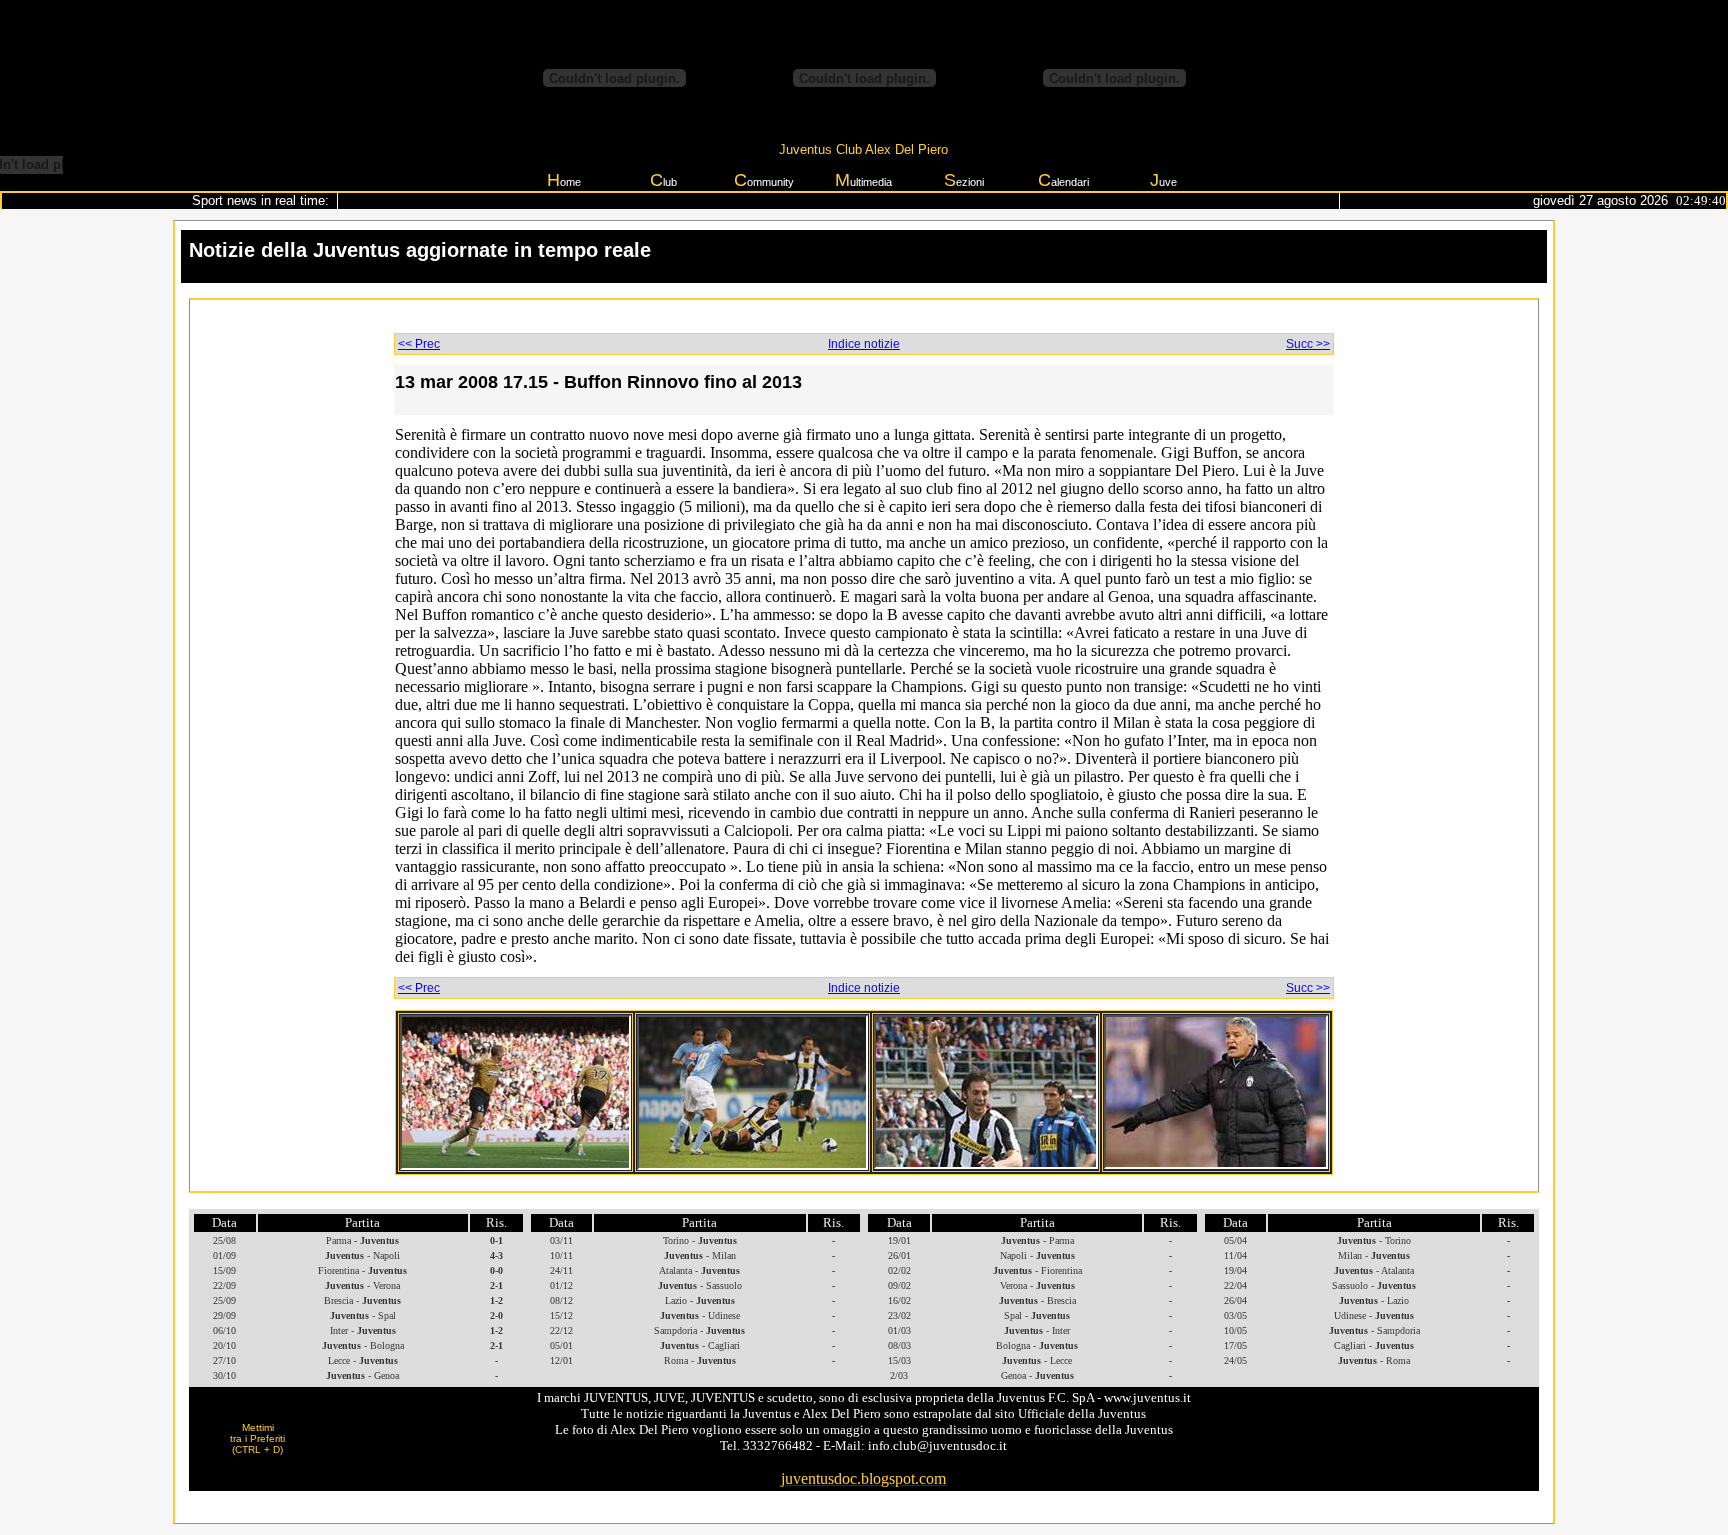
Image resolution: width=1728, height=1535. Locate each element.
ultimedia (863, 180)
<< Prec (419, 344)
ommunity (764, 180)
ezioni (964, 180)
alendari (1063, 180)
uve (1163, 180)
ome (564, 180)
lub (663, 180)
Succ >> (1308, 344)
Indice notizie (864, 344)
